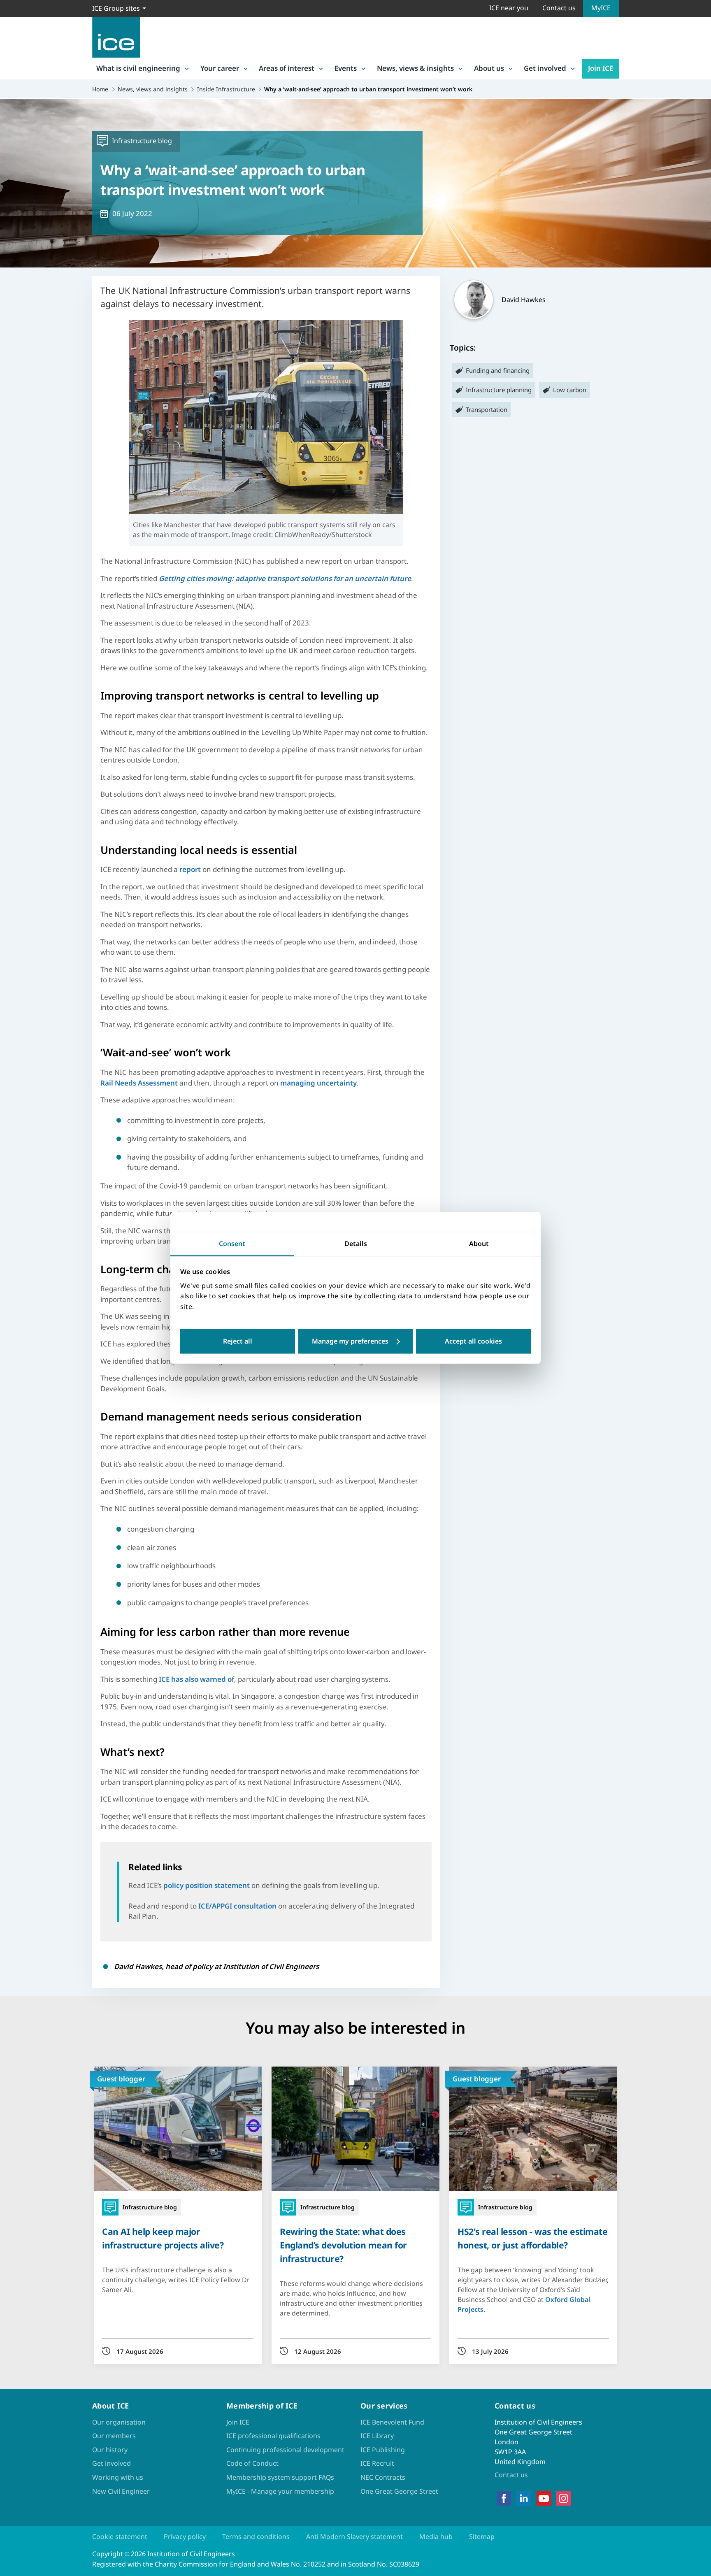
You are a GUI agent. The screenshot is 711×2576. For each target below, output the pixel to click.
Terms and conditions (256, 2536)
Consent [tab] (232, 1244)
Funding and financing (498, 370)
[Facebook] (504, 2499)
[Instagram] (563, 2499)
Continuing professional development (285, 2450)
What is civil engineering (138, 68)
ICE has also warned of (196, 1679)
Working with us (118, 2477)
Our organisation (119, 2422)
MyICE (601, 8)
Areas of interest (287, 68)
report (190, 869)
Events (346, 68)
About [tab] (479, 1244)
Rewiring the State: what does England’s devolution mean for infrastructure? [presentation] (343, 2245)
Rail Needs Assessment (139, 1083)
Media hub (436, 2536)
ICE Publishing (383, 2450)
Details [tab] (356, 1244)
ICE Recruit (377, 2463)
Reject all (238, 1341)
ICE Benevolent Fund (392, 2422)
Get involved (545, 68)
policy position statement (207, 1885)
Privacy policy (185, 2536)
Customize (356, 1341)
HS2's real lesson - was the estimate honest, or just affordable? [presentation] (532, 2238)
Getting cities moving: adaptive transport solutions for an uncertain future (285, 578)
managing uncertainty (318, 1083)
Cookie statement (120, 2536)
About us (489, 68)
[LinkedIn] (524, 2499)
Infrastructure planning (499, 390)
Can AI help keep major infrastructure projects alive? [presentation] (163, 2238)
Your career (220, 68)
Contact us (559, 8)
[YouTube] (544, 2499)
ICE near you (509, 8)
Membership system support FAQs (280, 2477)
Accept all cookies (473, 1341)
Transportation (487, 409)
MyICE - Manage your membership (280, 2491)
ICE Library (377, 2436)
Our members (114, 2436)
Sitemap (482, 2536)
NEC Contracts (383, 2477)
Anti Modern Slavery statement (354, 2536)
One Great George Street (399, 2491)
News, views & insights (415, 68)
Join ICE (601, 68)
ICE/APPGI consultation (237, 1906)
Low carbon (570, 390)
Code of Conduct (252, 2463)
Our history (110, 2450)
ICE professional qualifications (273, 2436)
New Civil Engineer (121, 2491)
